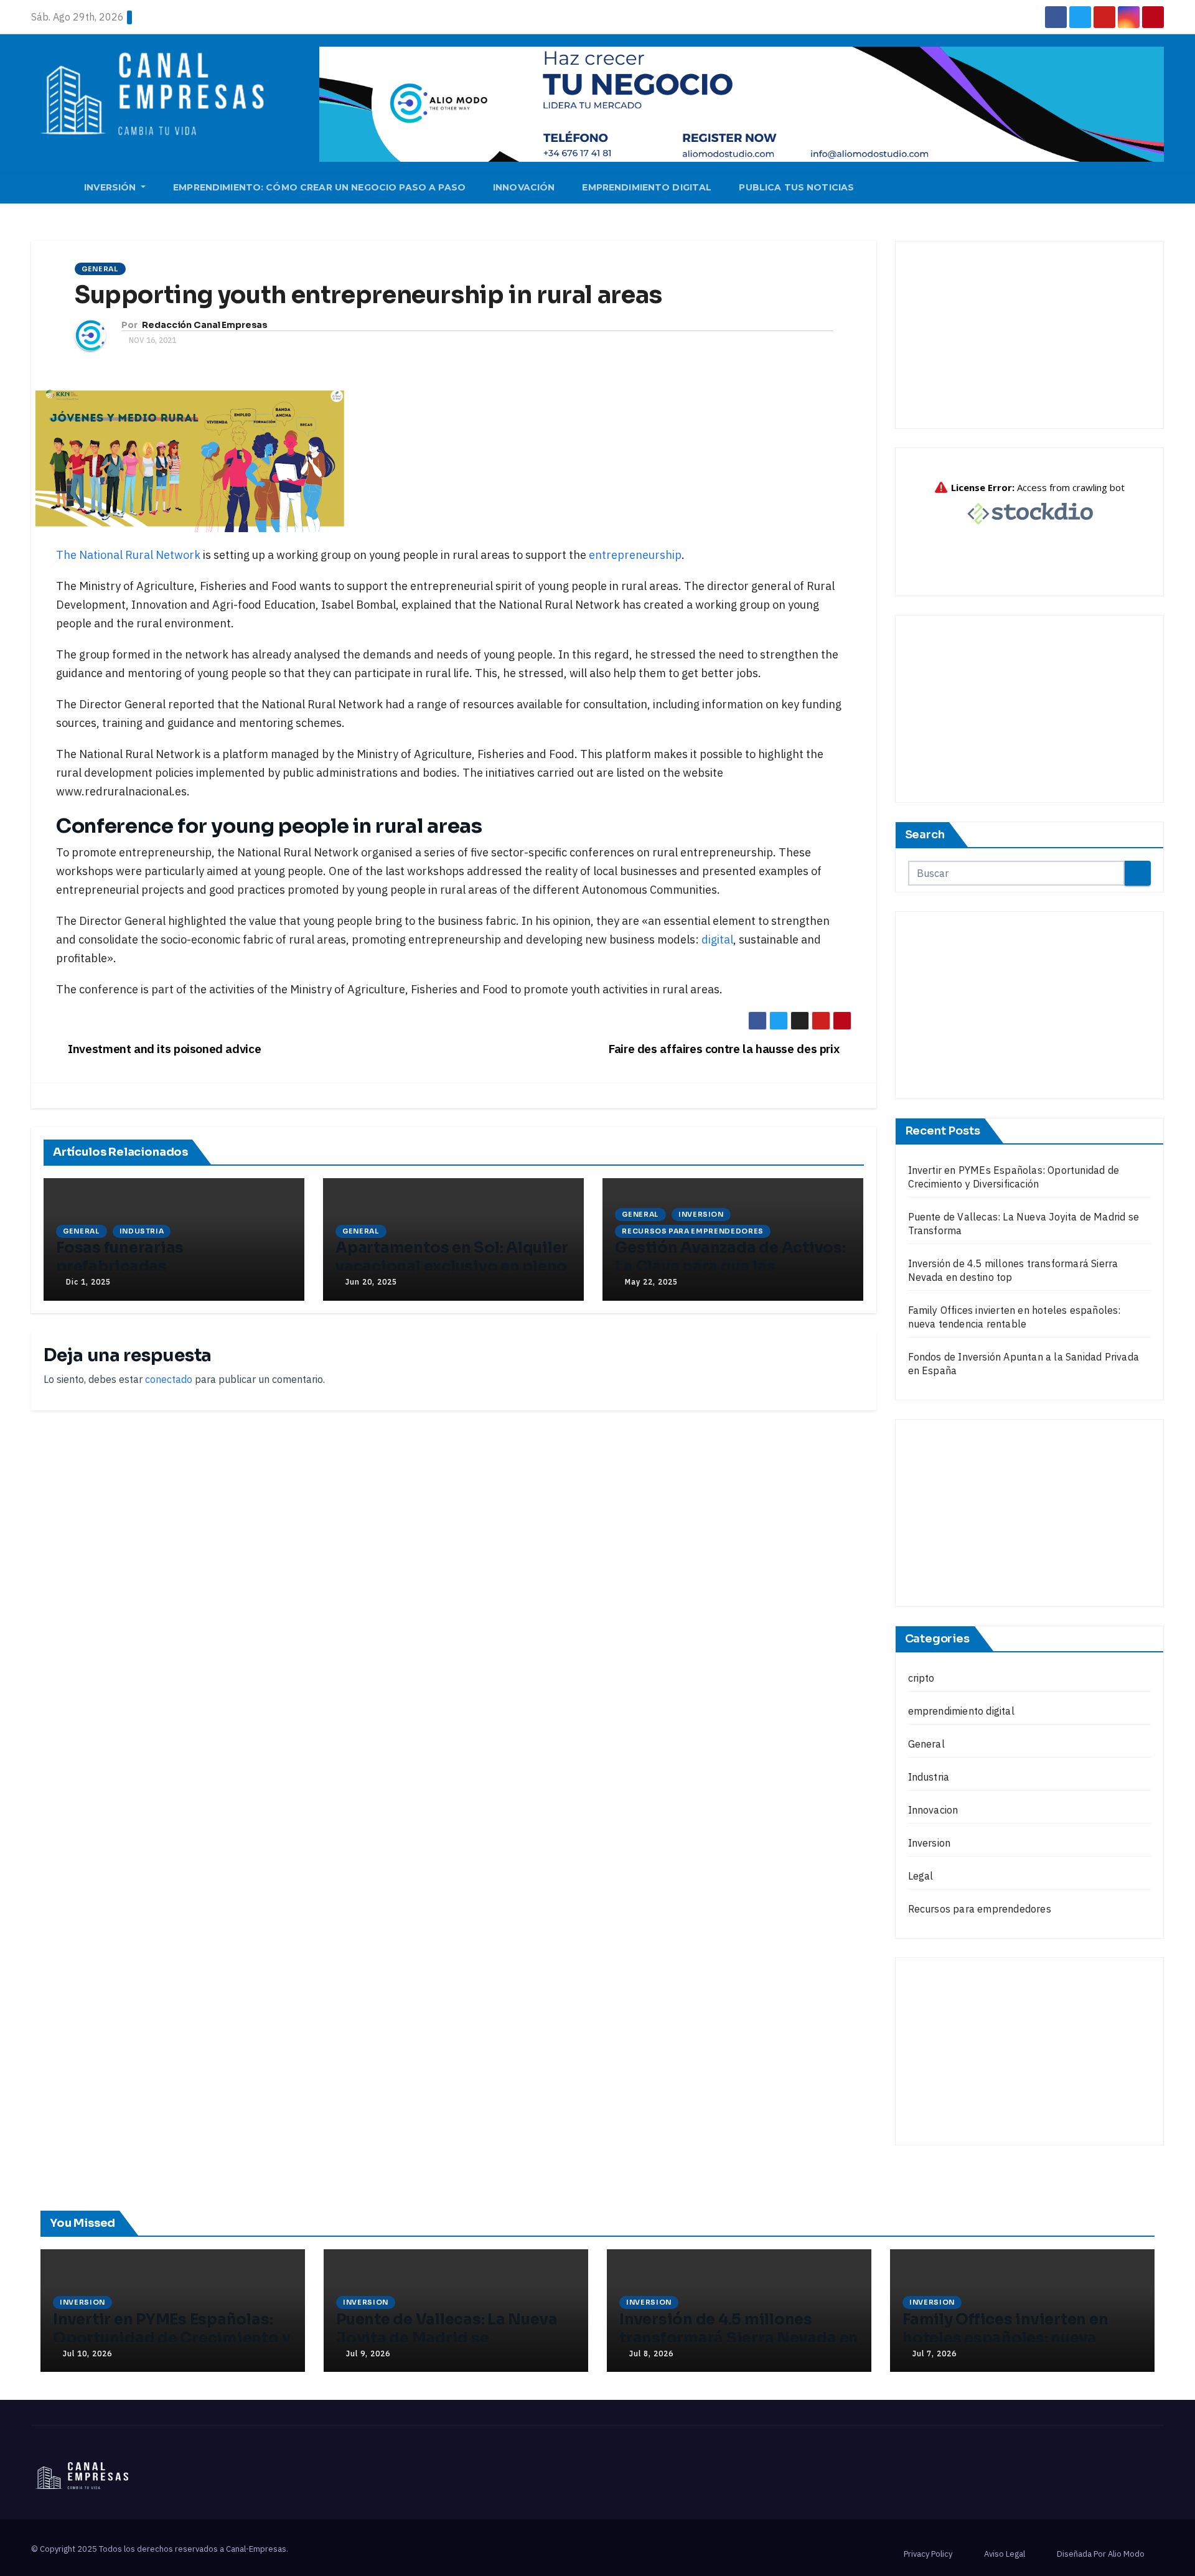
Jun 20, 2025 (371, 1282)
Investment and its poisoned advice (163, 1048)
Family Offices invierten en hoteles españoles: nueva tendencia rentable (1005, 2338)
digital (716, 939)
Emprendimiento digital (647, 187)
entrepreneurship (635, 555)
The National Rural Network (128, 555)
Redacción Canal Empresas (205, 325)
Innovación (524, 187)
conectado (169, 1379)
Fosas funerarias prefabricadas (120, 1257)
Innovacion (933, 1810)
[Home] (51, 189)
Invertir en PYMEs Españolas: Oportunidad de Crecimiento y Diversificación (171, 2338)
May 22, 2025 (651, 1282)
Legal (921, 1876)
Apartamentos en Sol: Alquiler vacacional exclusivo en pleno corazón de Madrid (452, 1267)
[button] (1160, 189)
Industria (142, 1231)
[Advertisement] (1030, 335)
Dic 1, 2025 (88, 1282)
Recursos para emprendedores (693, 1231)
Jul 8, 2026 (651, 2354)
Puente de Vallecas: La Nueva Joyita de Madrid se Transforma (447, 2338)
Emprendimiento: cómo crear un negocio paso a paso (319, 187)
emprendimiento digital (961, 1711)
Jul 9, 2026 (368, 2354)
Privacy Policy (928, 2554)
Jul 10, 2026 (87, 2354)
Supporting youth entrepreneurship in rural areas (368, 295)
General (100, 269)
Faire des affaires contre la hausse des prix (725, 1048)
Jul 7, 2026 (935, 2354)
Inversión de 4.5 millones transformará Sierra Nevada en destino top (739, 2338)
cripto (921, 1678)
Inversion (701, 1214)
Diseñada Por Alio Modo (1101, 2554)
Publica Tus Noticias (796, 187)
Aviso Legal (1005, 2554)
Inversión (111, 187)
